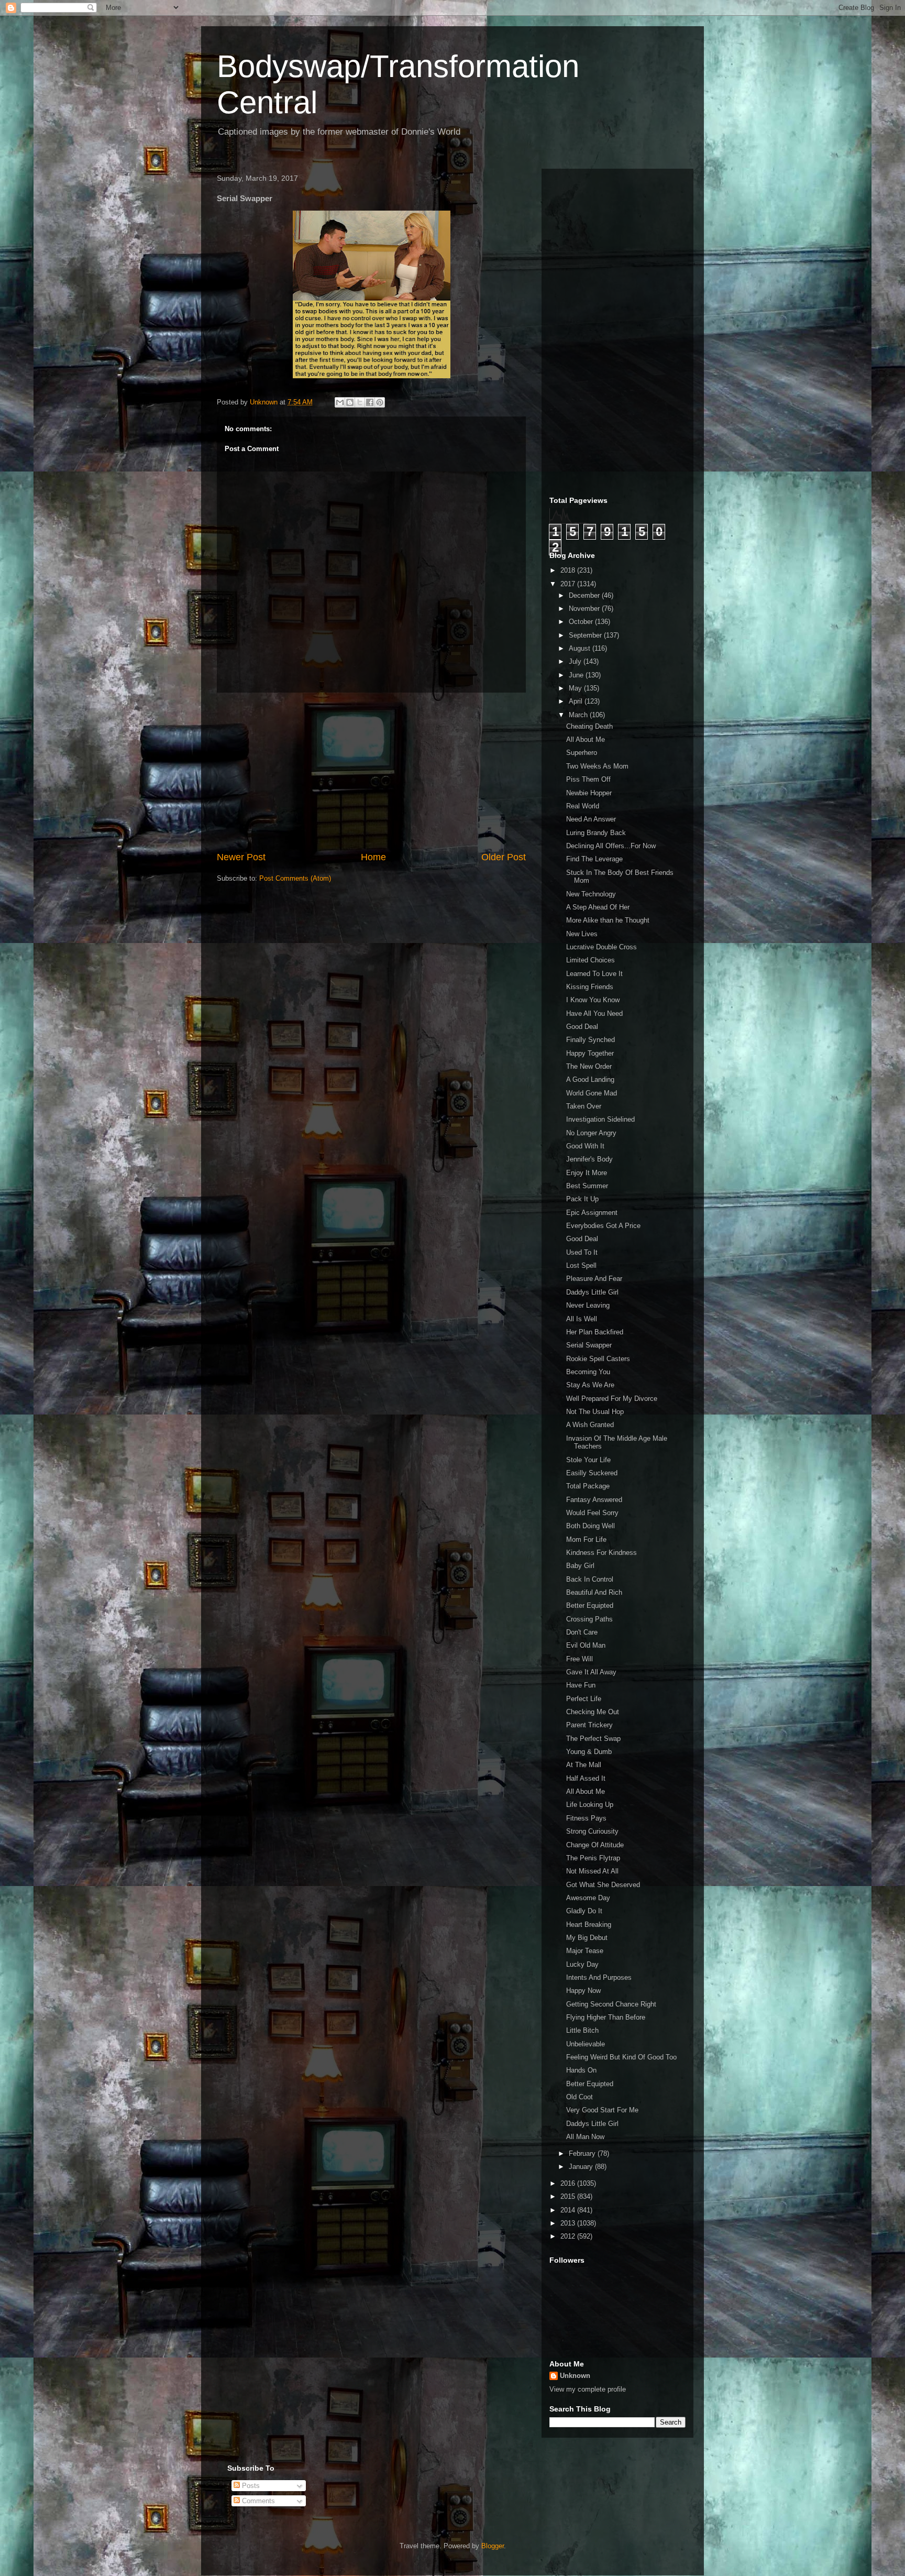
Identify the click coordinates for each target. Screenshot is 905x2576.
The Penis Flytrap (593, 1858)
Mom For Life (586, 1539)
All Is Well (582, 1319)
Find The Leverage (594, 859)
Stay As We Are (590, 1385)
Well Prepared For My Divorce (612, 1399)
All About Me (586, 739)
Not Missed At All (592, 1871)
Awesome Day (588, 1898)
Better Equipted (590, 1605)
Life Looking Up (590, 1805)
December (585, 595)
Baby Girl (580, 1566)
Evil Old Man (586, 1645)
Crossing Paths (589, 1619)
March (579, 715)
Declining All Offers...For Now (611, 846)
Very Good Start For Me (602, 2110)
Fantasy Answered (594, 1500)
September (586, 635)
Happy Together (590, 1053)
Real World (583, 806)
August (581, 648)
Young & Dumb (589, 1752)
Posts (250, 2486)
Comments (257, 2501)
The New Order (589, 1066)
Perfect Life (584, 1699)
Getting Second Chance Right (611, 2004)
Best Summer (587, 1186)
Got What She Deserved (603, 1885)
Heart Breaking (589, 1925)
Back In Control (590, 1579)
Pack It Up (582, 1199)
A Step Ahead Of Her (598, 907)
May (576, 688)
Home (373, 857)
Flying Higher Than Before (606, 2017)
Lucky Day (582, 1964)
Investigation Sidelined (600, 1119)
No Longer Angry (591, 1133)
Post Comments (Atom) (295, 878)
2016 (569, 2183)
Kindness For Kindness (602, 1553)
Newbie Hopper (589, 793)
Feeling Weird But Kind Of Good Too (621, 2057)
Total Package (588, 1486)
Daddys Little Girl (592, 1292)
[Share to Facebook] (370, 402)
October (582, 622)
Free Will (580, 1659)
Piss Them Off (588, 779)
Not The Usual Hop (595, 1412)
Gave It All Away (591, 1672)
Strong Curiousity (592, 1831)
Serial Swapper (589, 1345)
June (577, 675)
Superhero (582, 753)
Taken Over (584, 1106)
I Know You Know (593, 1000)
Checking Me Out (593, 1712)
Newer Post (241, 857)
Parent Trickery (589, 1725)
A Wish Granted (590, 1425)
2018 (569, 570)
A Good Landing (590, 1079)
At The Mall (584, 1765)
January (582, 2167)
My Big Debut (587, 1938)
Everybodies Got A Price (603, 1226)
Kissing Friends (590, 987)
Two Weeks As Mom (597, 766)
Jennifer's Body (589, 1159)
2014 (569, 2210)
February (583, 2153)
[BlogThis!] (350, 402)
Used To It (582, 1252)
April (577, 701)
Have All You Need (594, 1013)
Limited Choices (591, 960)
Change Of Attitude (595, 1845)
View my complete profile (588, 2389)
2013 (569, 2223)
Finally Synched (591, 1040)
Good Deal (582, 1027)
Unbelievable (586, 2044)
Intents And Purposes (599, 1977)
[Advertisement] (371, 772)
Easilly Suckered (592, 1473)
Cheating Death (589, 726)
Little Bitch (582, 2030)
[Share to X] (360, 402)
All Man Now (585, 2137)
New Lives (582, 934)
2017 (569, 584)
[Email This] (340, 402)
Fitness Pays (586, 1818)
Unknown (575, 2376)
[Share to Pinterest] (380, 402)
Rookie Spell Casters (598, 1359)
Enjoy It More (587, 1173)
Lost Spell (581, 1265)
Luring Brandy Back (596, 833)
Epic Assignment (592, 1213)
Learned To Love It (594, 974)
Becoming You (588, 1372)
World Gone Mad (592, 1093)
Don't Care (582, 1632)
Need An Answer (591, 819)
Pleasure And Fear (594, 1279)
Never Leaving (588, 1305)
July (576, 661)
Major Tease (585, 1951)
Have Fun (581, 1685)
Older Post (504, 857)
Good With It (585, 1146)
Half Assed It (586, 1778)
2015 (569, 2196)
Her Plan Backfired (595, 1332)
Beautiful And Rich (594, 1592)
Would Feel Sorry (592, 1513)
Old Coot (580, 2097)
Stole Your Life (588, 1460)
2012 (569, 2236)
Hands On (581, 2070)
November (585, 609)
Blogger (493, 2546)
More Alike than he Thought (608, 920)
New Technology (591, 894)
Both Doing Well (591, 1526)
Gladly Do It (584, 1911)
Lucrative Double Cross (602, 947)
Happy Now (583, 1991)
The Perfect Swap (593, 1739)
